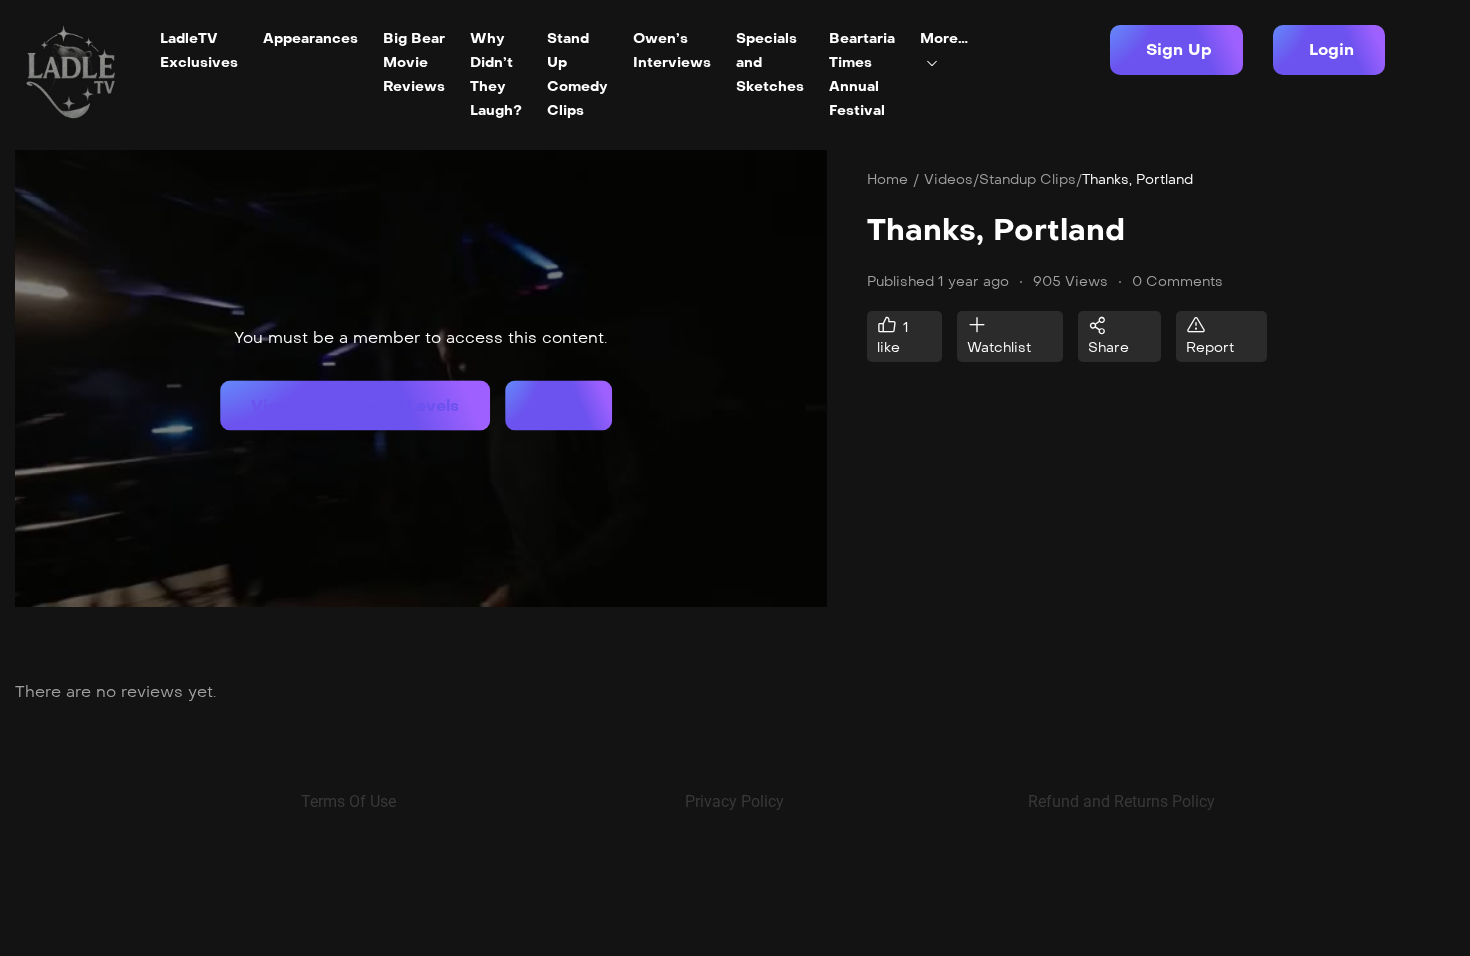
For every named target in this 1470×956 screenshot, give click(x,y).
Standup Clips (1027, 179)
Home (887, 179)
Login (558, 405)
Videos (948, 179)
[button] (1176, 50)
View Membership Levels (355, 405)
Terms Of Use (348, 801)
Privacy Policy (734, 801)
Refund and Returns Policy (1121, 801)
